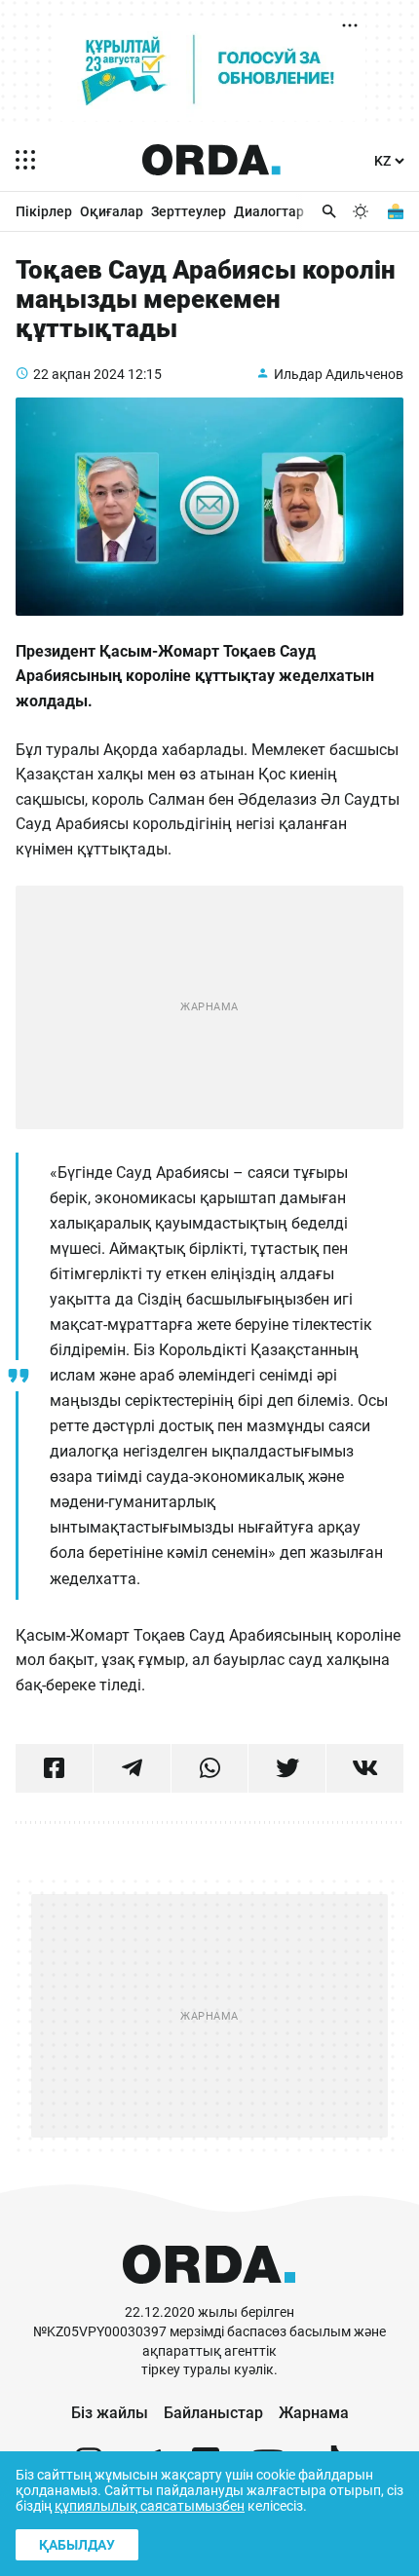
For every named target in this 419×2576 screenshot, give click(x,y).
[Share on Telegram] (132, 1768)
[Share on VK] (365, 1768)
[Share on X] (287, 1768)
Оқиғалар (112, 211)
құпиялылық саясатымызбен (150, 2506)
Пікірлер (44, 211)
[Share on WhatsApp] (210, 1768)
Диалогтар (269, 211)
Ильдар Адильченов (339, 374)
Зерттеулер (189, 211)
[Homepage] (211, 160)
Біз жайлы (110, 2413)
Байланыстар (213, 2413)
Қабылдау (77, 2545)
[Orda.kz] (209, 2294)
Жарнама (314, 2413)
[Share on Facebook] (54, 1768)
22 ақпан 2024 (79, 374)
